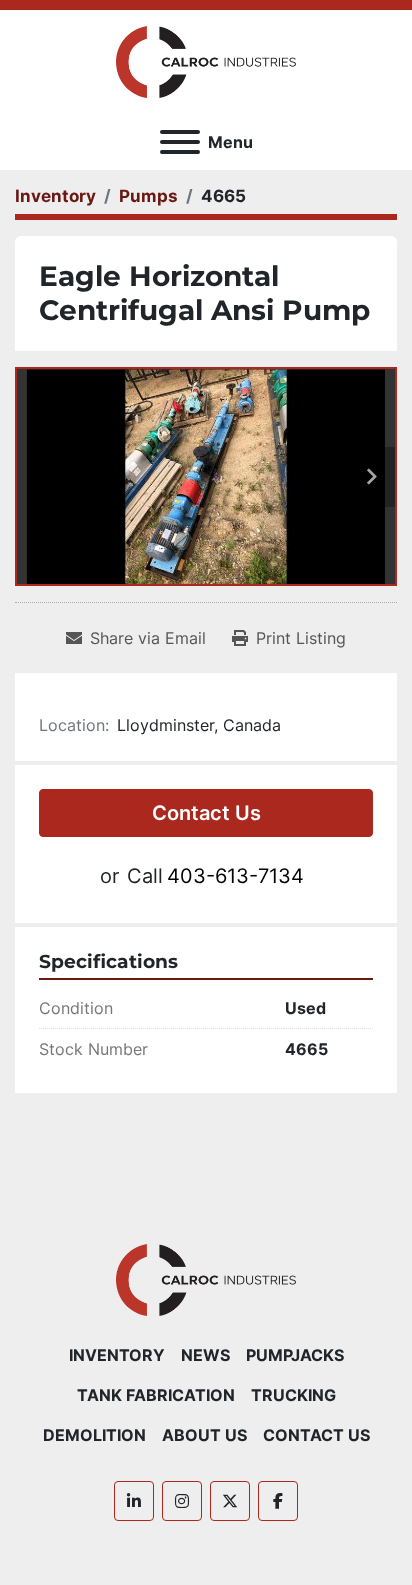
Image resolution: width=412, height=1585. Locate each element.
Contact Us (206, 813)
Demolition (94, 1435)
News (205, 1355)
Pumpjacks (295, 1355)
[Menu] (180, 142)
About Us (204, 1435)
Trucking (293, 1395)
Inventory (117, 1355)
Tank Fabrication (156, 1395)
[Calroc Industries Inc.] (206, 1278)
